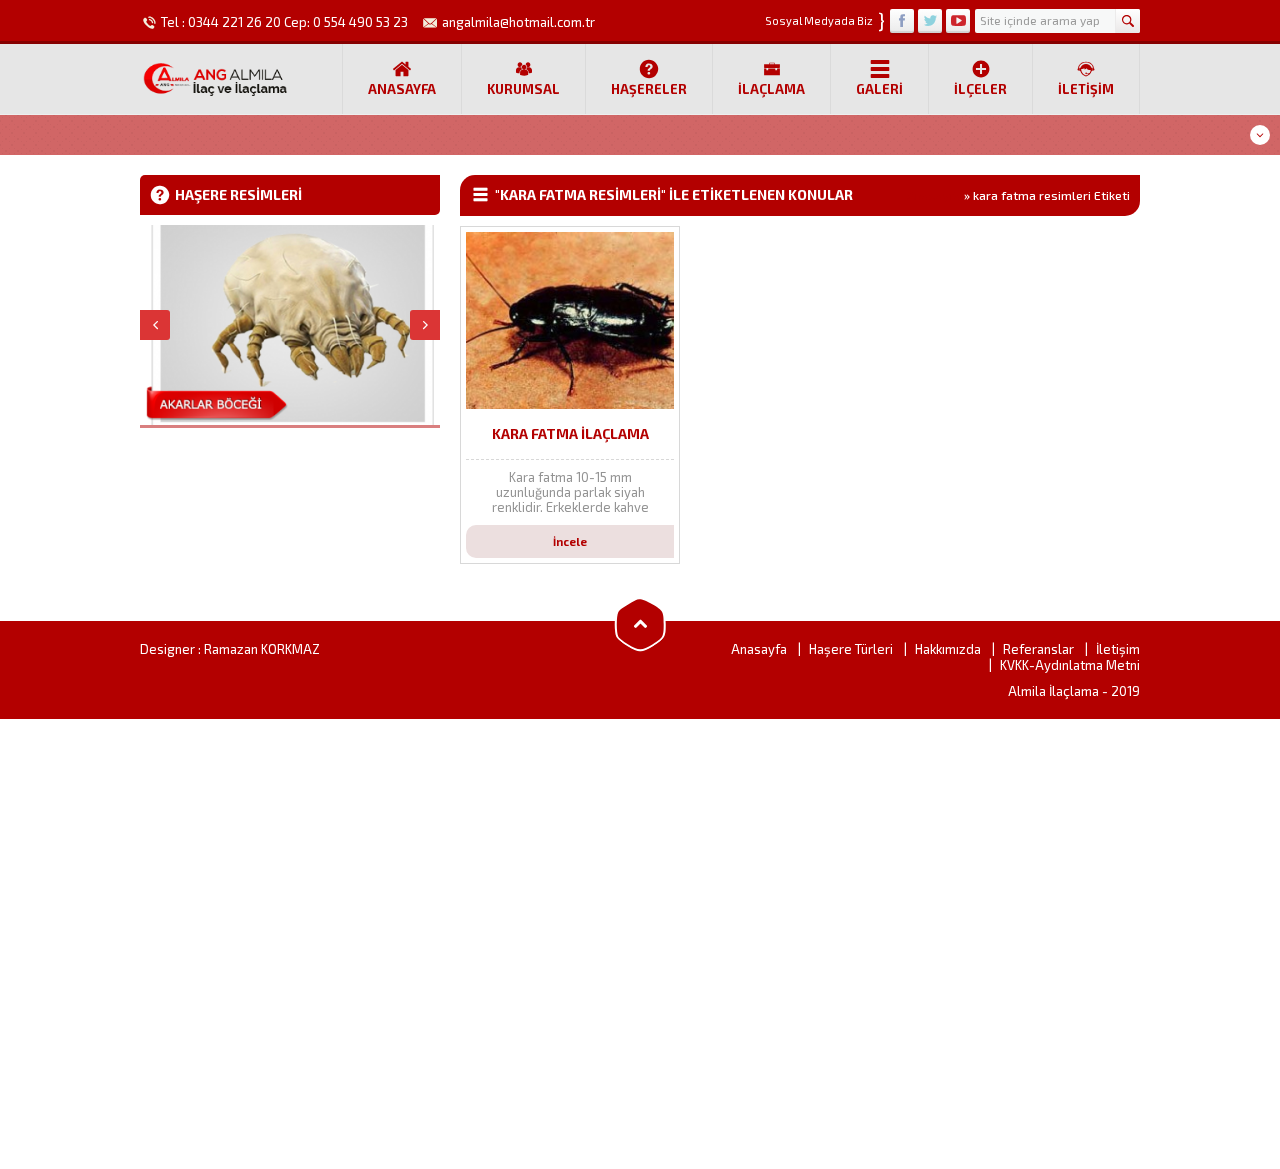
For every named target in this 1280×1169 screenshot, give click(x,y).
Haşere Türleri (851, 649)
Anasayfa (402, 89)
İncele (570, 541)
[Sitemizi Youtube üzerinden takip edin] (958, 21)
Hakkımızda (948, 649)
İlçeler (980, 89)
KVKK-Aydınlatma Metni (1070, 665)
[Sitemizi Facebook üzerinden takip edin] (902, 21)
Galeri (879, 89)
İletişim (1086, 89)
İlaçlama (771, 89)
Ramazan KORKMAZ (262, 649)
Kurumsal (523, 89)
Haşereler (649, 89)
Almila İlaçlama (1053, 691)
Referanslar (1038, 649)
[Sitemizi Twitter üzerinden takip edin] (930, 21)
